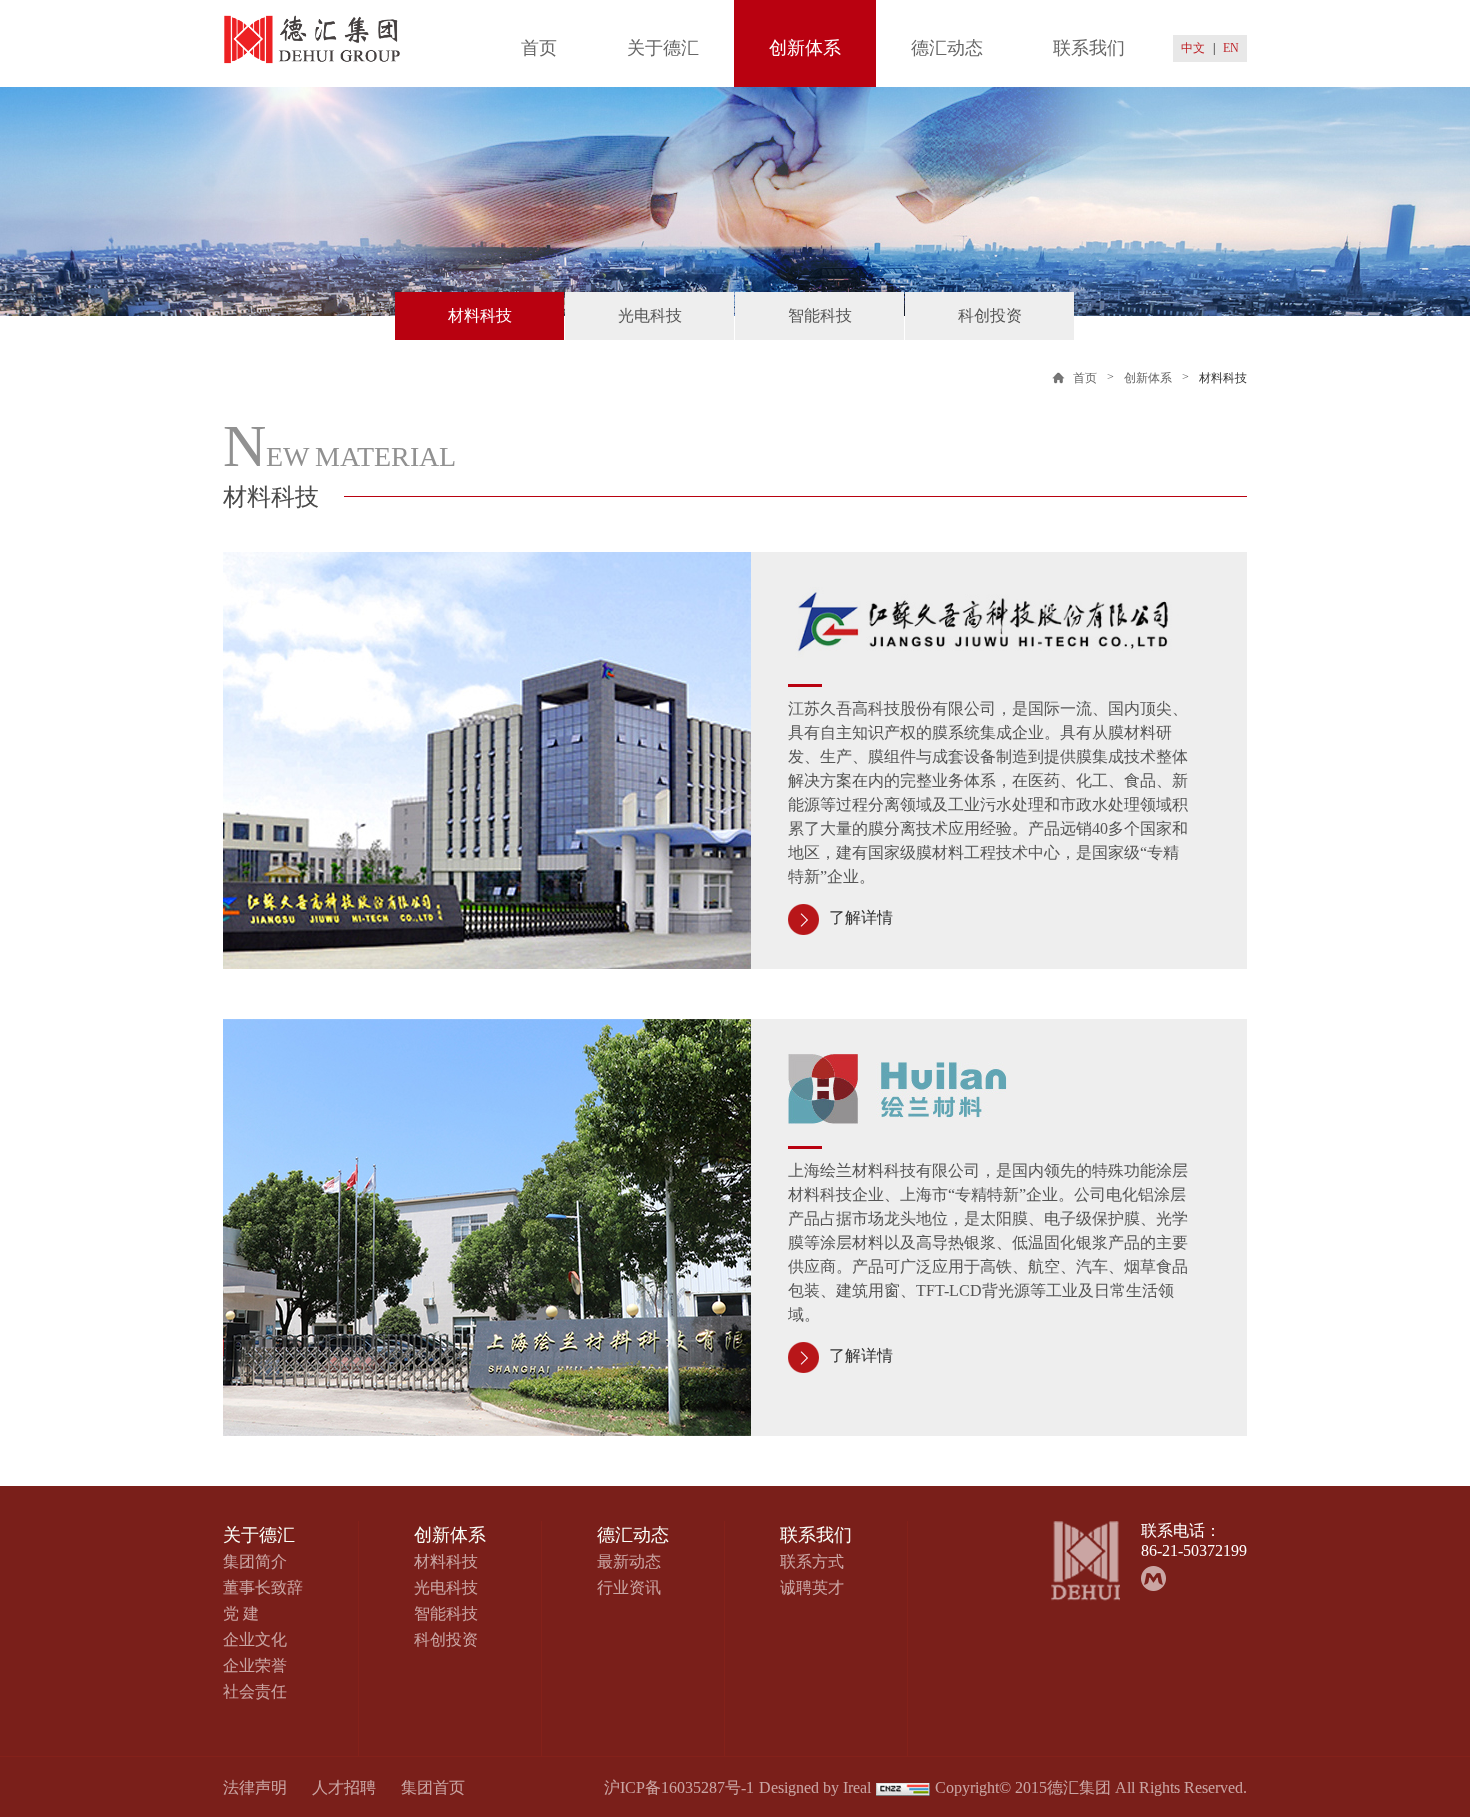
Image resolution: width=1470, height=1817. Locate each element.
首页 (539, 48)
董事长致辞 (263, 1587)
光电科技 (650, 315)
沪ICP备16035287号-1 (679, 1787)
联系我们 (1089, 48)
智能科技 (820, 315)
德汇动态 (947, 48)
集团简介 (255, 1561)
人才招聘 (344, 1787)
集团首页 (433, 1787)
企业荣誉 (255, 1665)
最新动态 (629, 1561)
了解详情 (861, 918)
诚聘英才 (812, 1587)
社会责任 (255, 1691)
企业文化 (255, 1639)
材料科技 (480, 315)
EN (1231, 48)
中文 (1193, 48)
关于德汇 (663, 48)
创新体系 (805, 48)
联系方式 (812, 1561)
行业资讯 (629, 1587)
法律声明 (255, 1787)
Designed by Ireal (815, 1787)
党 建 (241, 1613)
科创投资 (990, 315)
